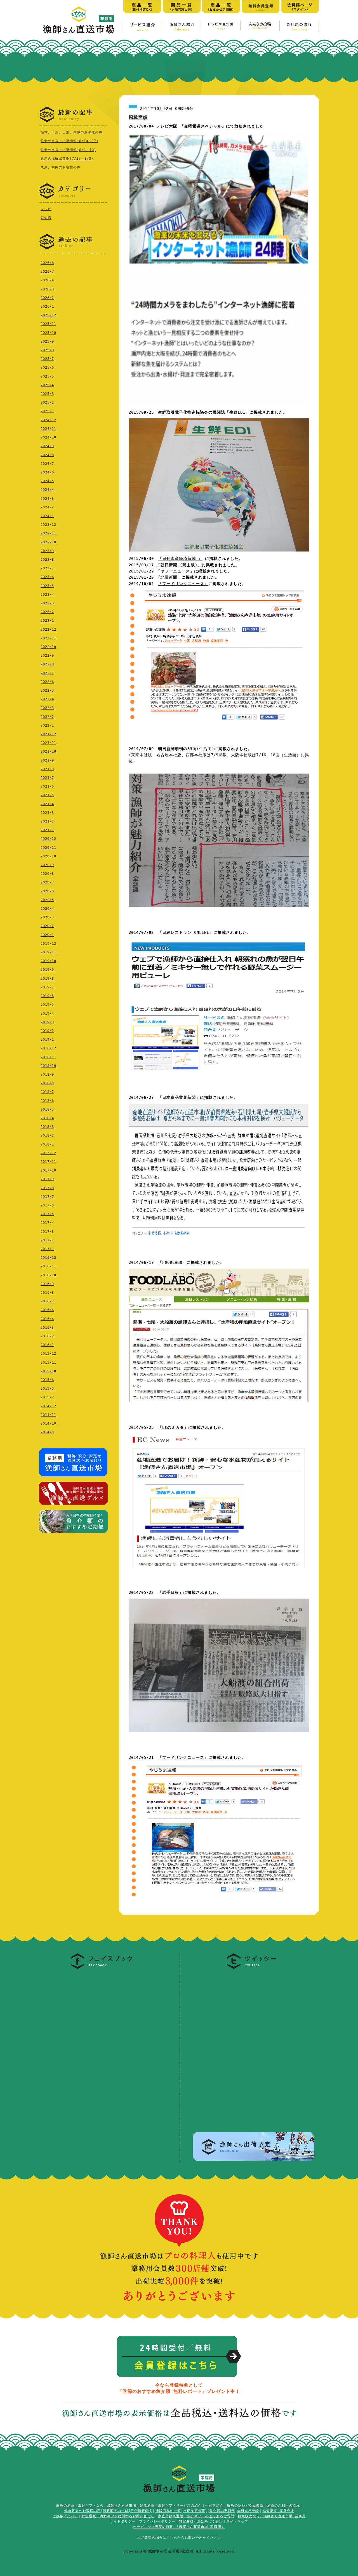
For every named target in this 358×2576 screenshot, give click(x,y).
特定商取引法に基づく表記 (201, 2521)
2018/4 (47, 1118)
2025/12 (48, 315)
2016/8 (47, 1293)
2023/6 (47, 577)
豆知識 (46, 218)
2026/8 (47, 263)
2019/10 (48, 961)
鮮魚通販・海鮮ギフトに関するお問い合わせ (118, 2516)
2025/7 (47, 359)
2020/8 (47, 874)
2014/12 (48, 1406)
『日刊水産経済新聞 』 (180, 558)
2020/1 (47, 935)
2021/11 (48, 743)
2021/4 (47, 804)
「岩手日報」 (171, 1592)
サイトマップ (237, 2521)
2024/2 (47, 507)
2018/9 (47, 1074)
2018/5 (47, 1109)
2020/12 (48, 839)
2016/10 (48, 1275)
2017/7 (47, 1197)
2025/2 (47, 402)
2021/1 (47, 830)
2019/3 (47, 1022)
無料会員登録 (248, 2511)
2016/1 (47, 1345)
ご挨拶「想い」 (65, 2516)
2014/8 (47, 1432)
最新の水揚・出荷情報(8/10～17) (70, 141)
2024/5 (47, 481)
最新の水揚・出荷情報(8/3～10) (68, 150)
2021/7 (47, 778)
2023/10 (48, 542)
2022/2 (47, 717)
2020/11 (48, 848)
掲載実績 (138, 117)
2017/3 (47, 1232)
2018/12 (48, 1048)
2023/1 (47, 621)
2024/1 (47, 516)
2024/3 (47, 499)
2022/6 (47, 682)
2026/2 (47, 298)
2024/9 (47, 446)
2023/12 (48, 525)
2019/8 (47, 979)
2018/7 (47, 1092)
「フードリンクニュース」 (183, 584)
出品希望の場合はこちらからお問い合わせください (179, 2538)
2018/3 (47, 1127)
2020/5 (47, 900)
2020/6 (47, 891)
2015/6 (47, 1380)
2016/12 (48, 1258)
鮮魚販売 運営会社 (278, 2511)
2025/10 (48, 333)
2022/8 (47, 664)
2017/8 (47, 1188)
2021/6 (47, 786)
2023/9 (47, 551)
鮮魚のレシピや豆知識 (245, 2506)
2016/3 (47, 1328)
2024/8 (47, 455)
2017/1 (47, 1249)
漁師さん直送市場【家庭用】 (79, 20)
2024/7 (47, 464)
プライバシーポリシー (157, 2521)
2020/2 (47, 926)
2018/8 (47, 1083)
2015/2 (47, 1397)
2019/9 (47, 970)
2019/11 (48, 952)
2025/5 (47, 376)
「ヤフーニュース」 (175, 571)
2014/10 (48, 1423)
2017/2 (47, 1240)
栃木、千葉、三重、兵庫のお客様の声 (71, 132)
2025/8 (47, 350)
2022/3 (47, 708)
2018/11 (48, 1057)
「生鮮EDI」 (237, 412)
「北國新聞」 (169, 577)
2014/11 (48, 1415)
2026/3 (47, 289)
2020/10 (48, 856)
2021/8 (47, 769)
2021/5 (47, 795)
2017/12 (48, 1153)
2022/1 (47, 725)
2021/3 (47, 813)
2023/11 (48, 533)
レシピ (46, 209)
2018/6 (47, 1101)
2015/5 (47, 1389)
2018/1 (47, 1144)
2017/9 (47, 1179)
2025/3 (47, 394)
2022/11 (48, 638)
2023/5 (47, 586)
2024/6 (47, 472)
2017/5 (47, 1214)
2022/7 (47, 673)
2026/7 (47, 272)
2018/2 (47, 1135)
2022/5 (47, 690)
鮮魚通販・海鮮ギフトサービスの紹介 (171, 2506)
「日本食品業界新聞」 (179, 1097)
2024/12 (48, 420)
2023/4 (47, 595)
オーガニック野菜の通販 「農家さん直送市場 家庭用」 (179, 2527)
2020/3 (47, 917)
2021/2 (47, 821)
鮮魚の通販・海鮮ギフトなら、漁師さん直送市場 (96, 2506)
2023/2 (47, 612)
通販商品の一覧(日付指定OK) (127, 2511)
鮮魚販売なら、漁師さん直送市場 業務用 (272, 2516)
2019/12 (48, 944)
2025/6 (47, 367)
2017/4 (47, 1223)
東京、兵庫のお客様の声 (61, 167)
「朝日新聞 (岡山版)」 (179, 565)
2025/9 (47, 341)
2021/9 (47, 760)
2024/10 (48, 437)
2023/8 (47, 560)
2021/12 (48, 734)
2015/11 (48, 1363)
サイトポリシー (123, 2521)
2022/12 (48, 630)
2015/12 (48, 1354)
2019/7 (47, 987)
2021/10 (48, 751)
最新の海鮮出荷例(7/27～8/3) (67, 159)
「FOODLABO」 (172, 1262)
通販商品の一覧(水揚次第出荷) (181, 2511)
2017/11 (48, 1162)
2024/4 (47, 490)
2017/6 (47, 1205)
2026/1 (47, 307)
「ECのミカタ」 (173, 1427)
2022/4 (47, 699)
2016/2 (47, 1336)
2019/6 (47, 996)
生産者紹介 (214, 2506)
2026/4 (47, 280)
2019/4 (47, 1014)
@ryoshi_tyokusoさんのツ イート (228, 1976)
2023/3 (47, 603)
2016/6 (47, 1310)
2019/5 (47, 1005)
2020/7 (47, 882)
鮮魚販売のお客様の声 (83, 2511)
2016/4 (47, 1319)
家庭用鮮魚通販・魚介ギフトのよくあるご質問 (196, 2516)
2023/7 (47, 568)
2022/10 (48, 647)
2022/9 (47, 656)
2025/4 (47, 385)
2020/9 (47, 865)
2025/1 (47, 411)
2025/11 (48, 324)
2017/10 (48, 1170)
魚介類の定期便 (222, 2511)
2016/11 (48, 1266)
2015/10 (48, 1371)
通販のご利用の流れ (283, 2506)
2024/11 (48, 429)
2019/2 (47, 1031)
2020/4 (47, 909)
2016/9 (47, 1284)
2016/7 (47, 1301)
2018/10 (48, 1066)
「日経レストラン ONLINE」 (186, 932)
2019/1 (47, 1040)
